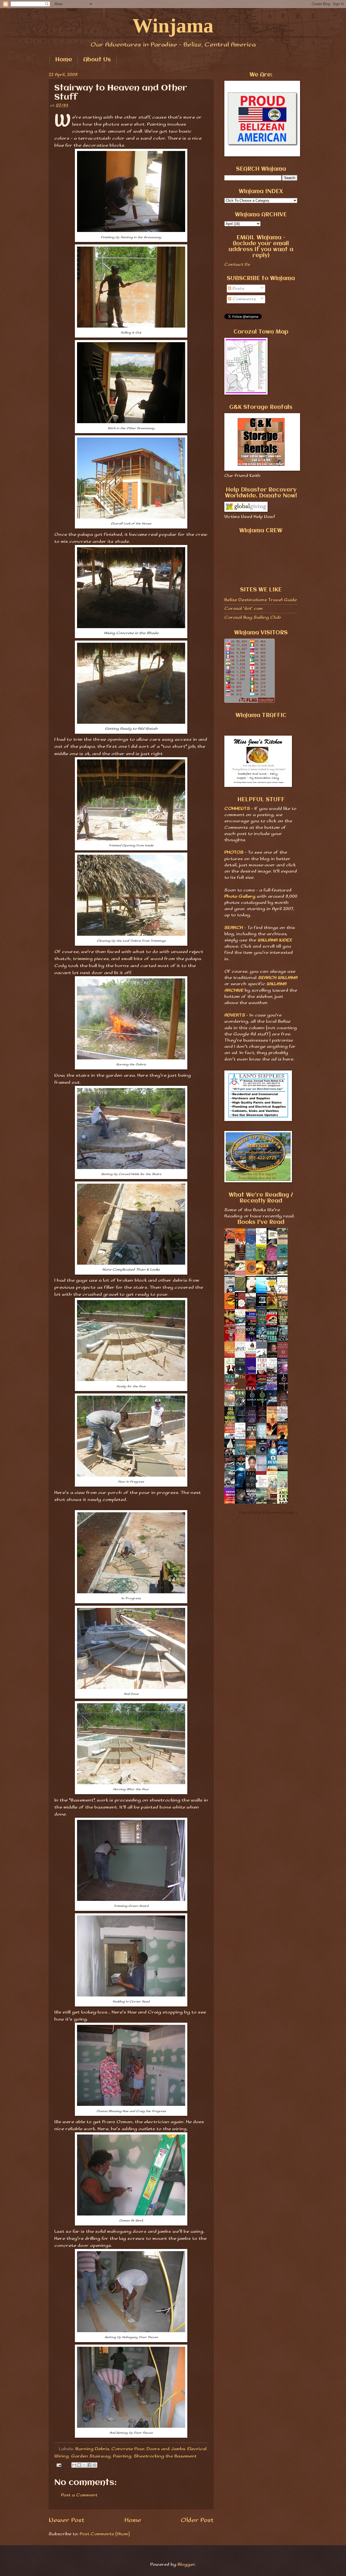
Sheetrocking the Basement (165, 2456)
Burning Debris (92, 2449)
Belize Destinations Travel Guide (261, 600)
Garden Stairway (91, 2456)
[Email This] (74, 2465)
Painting (122, 2456)
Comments (244, 299)
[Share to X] (84, 2465)
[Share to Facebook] (89, 2465)
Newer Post (66, 2520)
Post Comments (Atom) (105, 2534)
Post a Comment (79, 2495)
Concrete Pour (128, 2449)
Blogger (186, 2565)
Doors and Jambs (166, 2449)
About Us (97, 60)
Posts (238, 289)
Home (64, 60)
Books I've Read (261, 1222)
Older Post (197, 2520)
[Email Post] (59, 2465)
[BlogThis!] (79, 2465)
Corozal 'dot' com (244, 609)
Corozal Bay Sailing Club (253, 617)
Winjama (173, 26)
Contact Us (237, 265)
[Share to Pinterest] (95, 2465)
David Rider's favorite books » (268, 1513)
